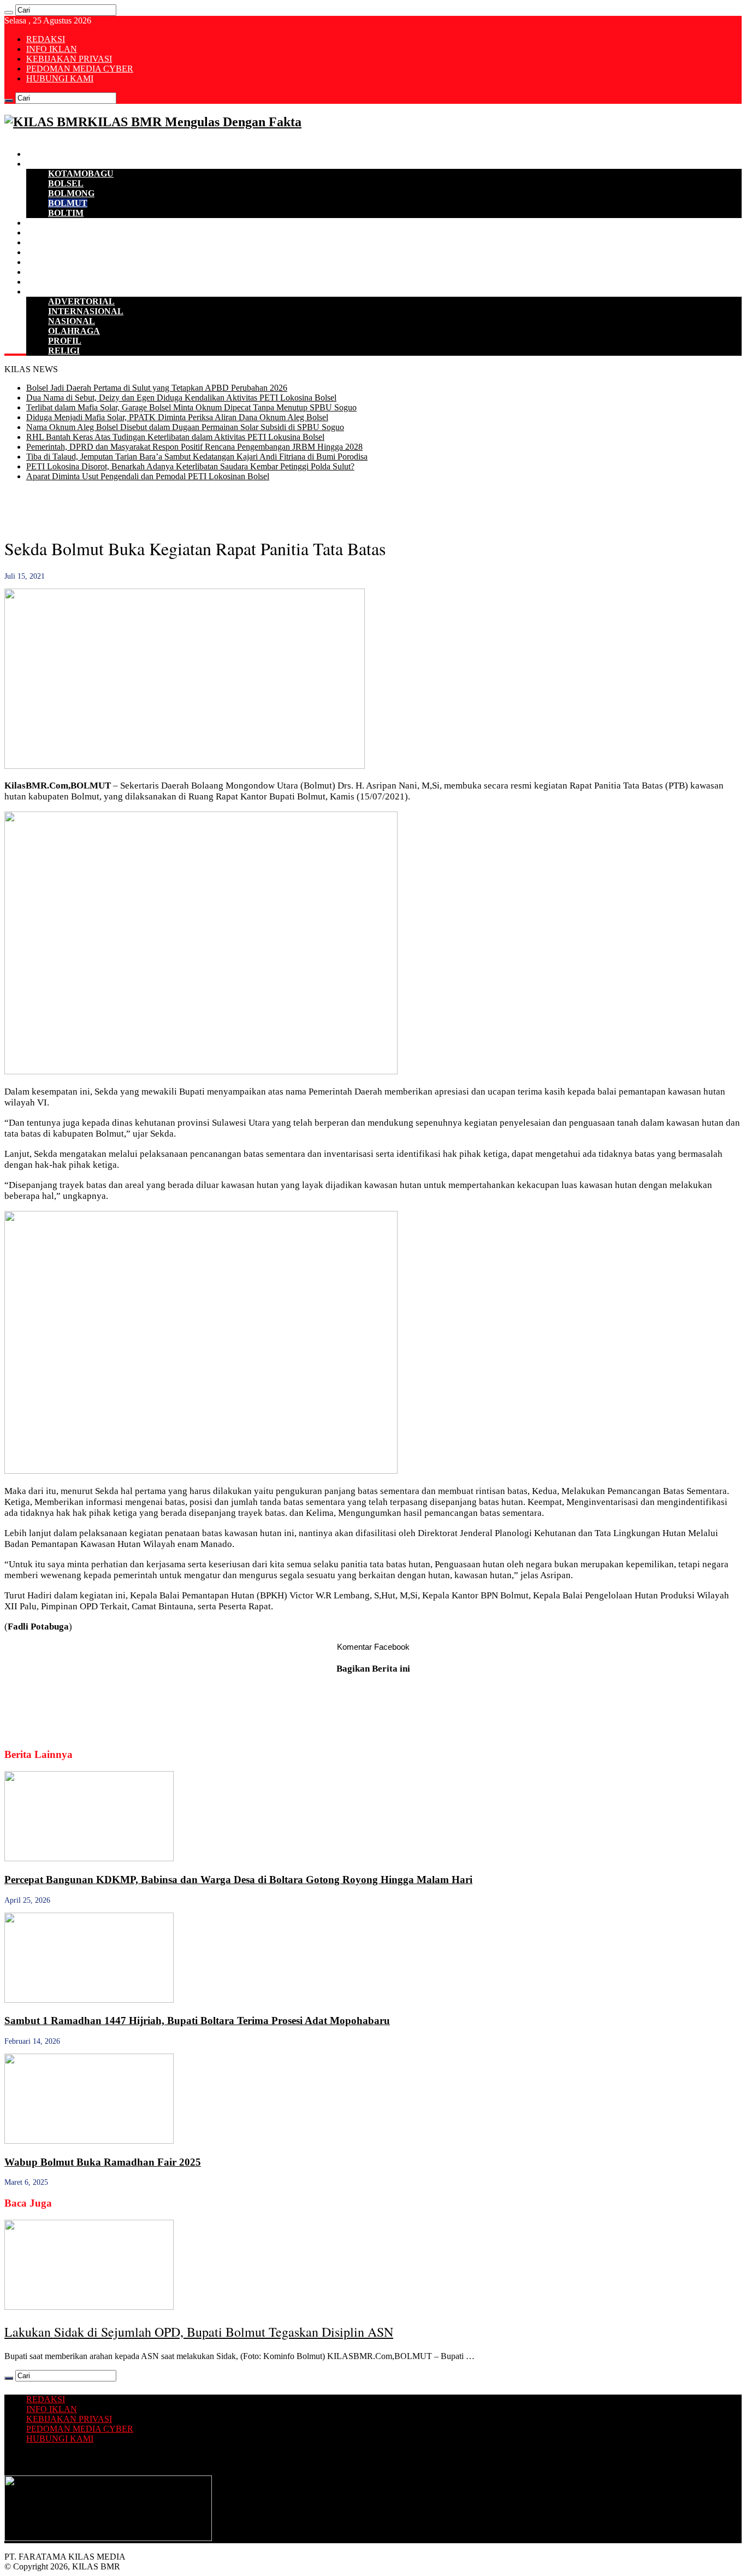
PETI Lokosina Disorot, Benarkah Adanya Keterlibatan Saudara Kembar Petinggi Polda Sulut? (190, 466)
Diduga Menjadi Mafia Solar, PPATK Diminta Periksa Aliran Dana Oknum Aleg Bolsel (177, 417)
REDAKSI (46, 39)
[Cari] (9, 13)
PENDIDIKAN (55, 272)
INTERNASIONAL (86, 311)
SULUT (41, 282)
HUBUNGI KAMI (60, 78)
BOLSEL (66, 183)
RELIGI (64, 351)
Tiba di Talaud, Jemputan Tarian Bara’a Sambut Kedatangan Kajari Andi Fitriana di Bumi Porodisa (197, 457)
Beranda (42, 154)
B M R (39, 164)
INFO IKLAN (52, 49)
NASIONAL (72, 321)
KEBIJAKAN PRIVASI (69, 59)
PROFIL (65, 341)
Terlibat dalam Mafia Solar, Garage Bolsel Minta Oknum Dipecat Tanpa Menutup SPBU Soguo (191, 407)
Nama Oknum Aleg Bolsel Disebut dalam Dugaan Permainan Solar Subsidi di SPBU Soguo (185, 427)
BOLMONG (71, 193)
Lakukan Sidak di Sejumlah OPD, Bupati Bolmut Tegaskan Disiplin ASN (199, 2332)
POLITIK (45, 242)
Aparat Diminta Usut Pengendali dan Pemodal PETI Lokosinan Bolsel (148, 476)
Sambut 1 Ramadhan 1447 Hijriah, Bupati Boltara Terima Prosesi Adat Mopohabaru (197, 2021)
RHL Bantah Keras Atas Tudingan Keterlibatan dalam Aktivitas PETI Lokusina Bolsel (175, 437)
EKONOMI (48, 223)
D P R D (42, 233)
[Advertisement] (132, 507)
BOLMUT (68, 203)
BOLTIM (66, 213)
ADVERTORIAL (81, 301)
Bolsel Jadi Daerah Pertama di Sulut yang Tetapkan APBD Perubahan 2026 (157, 388)
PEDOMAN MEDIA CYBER (80, 69)
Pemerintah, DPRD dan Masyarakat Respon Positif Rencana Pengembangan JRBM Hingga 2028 (194, 447)
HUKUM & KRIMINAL (73, 252)
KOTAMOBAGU (81, 174)
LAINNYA (47, 292)
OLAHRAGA (74, 331)
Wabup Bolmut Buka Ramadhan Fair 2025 (103, 2162)
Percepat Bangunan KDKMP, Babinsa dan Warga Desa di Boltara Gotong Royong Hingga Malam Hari (238, 1880)
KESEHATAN (54, 262)
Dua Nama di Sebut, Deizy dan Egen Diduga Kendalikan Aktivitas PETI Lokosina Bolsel (181, 398)
